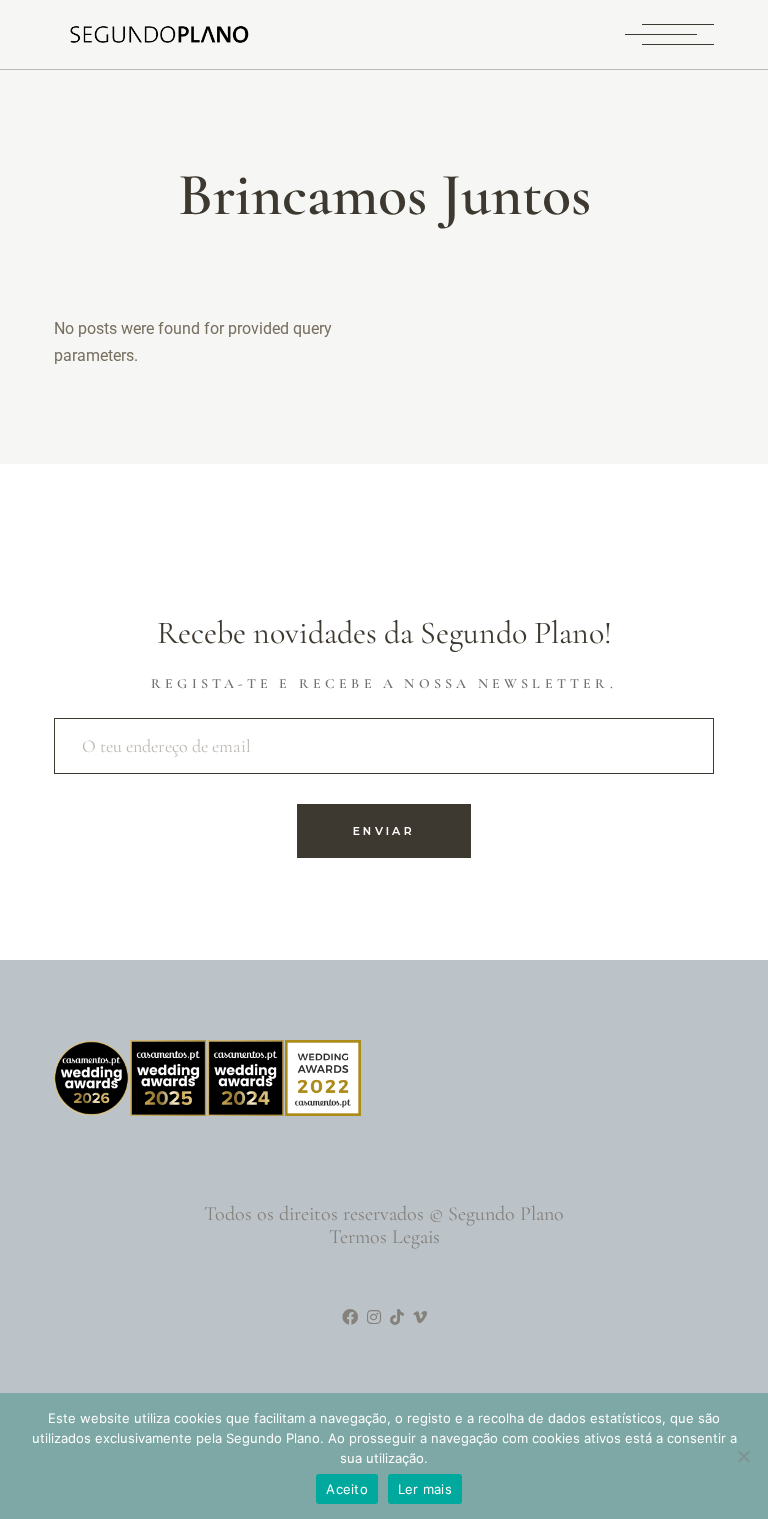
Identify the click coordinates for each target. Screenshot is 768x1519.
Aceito (347, 1489)
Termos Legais (384, 1237)
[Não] (743, 1456)
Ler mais (425, 1489)
